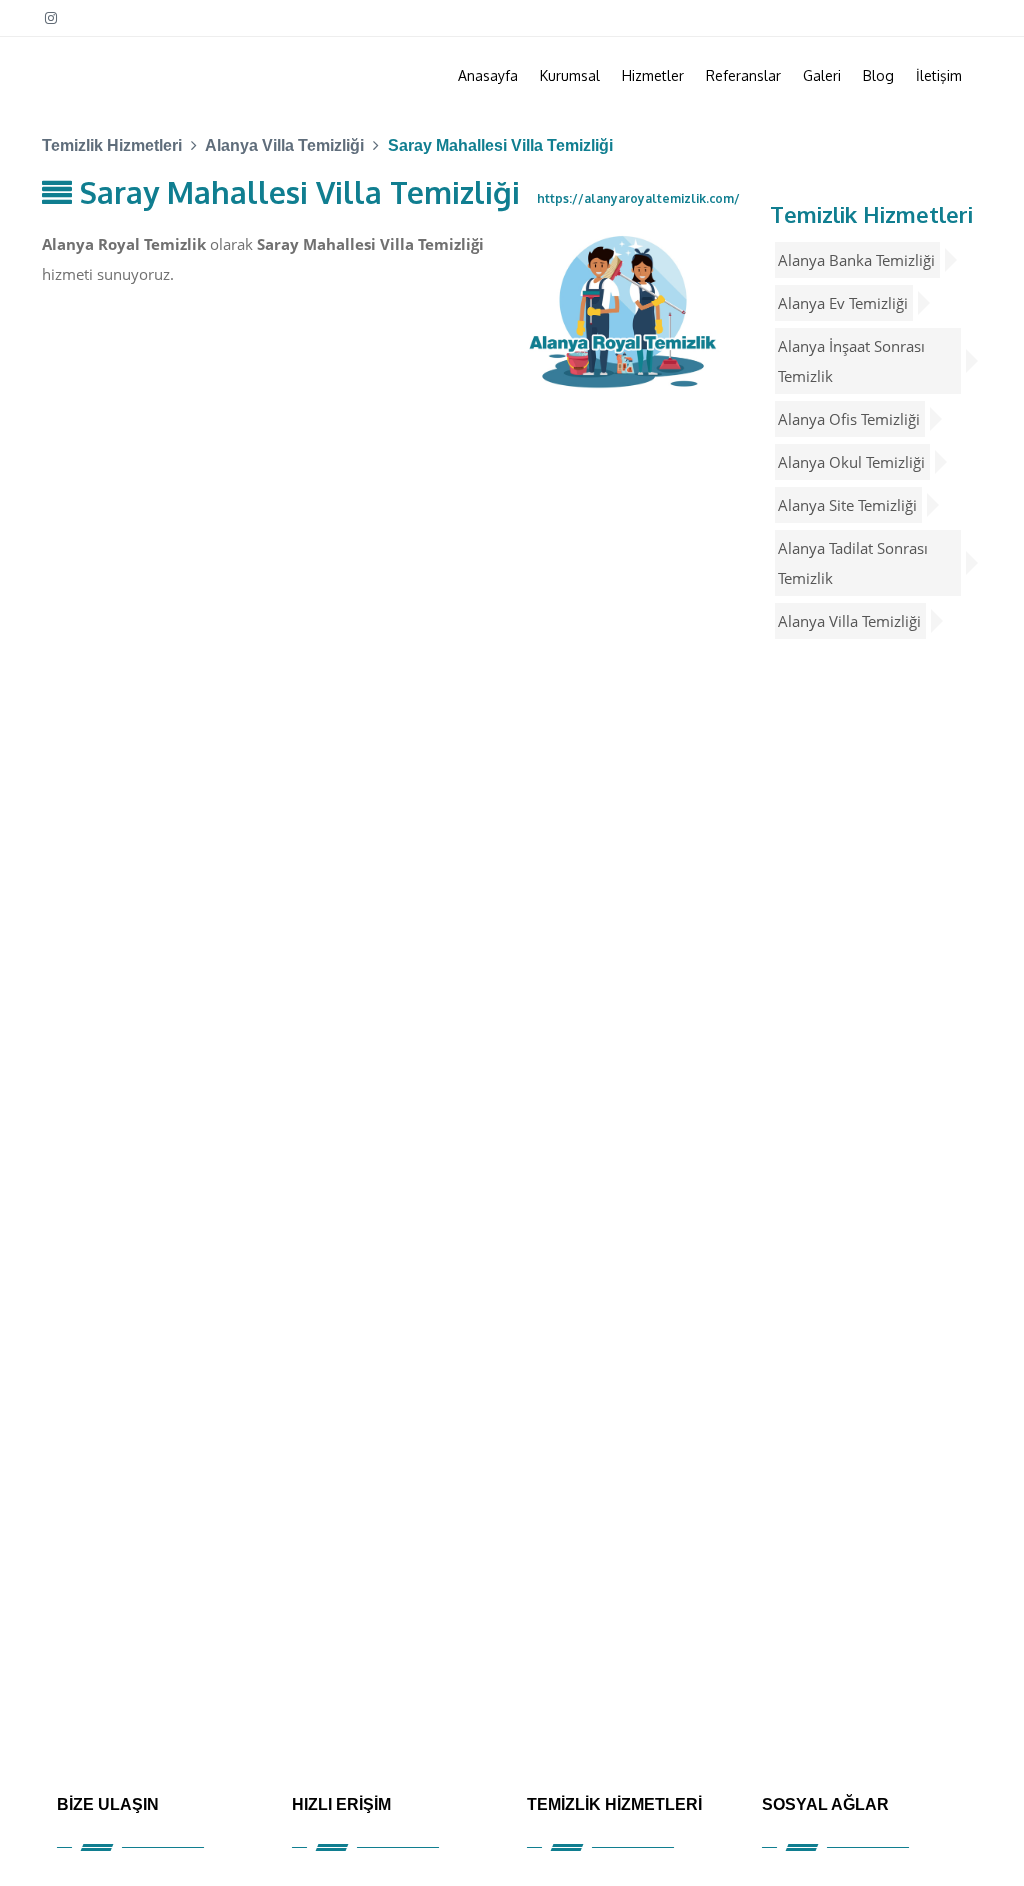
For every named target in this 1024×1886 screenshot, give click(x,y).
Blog (878, 75)
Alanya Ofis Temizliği (849, 419)
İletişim (939, 75)
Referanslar (743, 75)
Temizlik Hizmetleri (871, 214)
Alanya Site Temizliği (847, 505)
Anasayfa (488, 75)
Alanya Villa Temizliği (849, 621)
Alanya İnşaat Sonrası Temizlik (851, 361)
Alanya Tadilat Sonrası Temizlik (853, 563)
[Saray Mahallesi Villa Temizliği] (623, 310)
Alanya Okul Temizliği (851, 462)
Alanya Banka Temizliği (856, 260)
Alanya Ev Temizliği (843, 303)
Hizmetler (653, 75)
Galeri (822, 75)
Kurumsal (570, 75)
